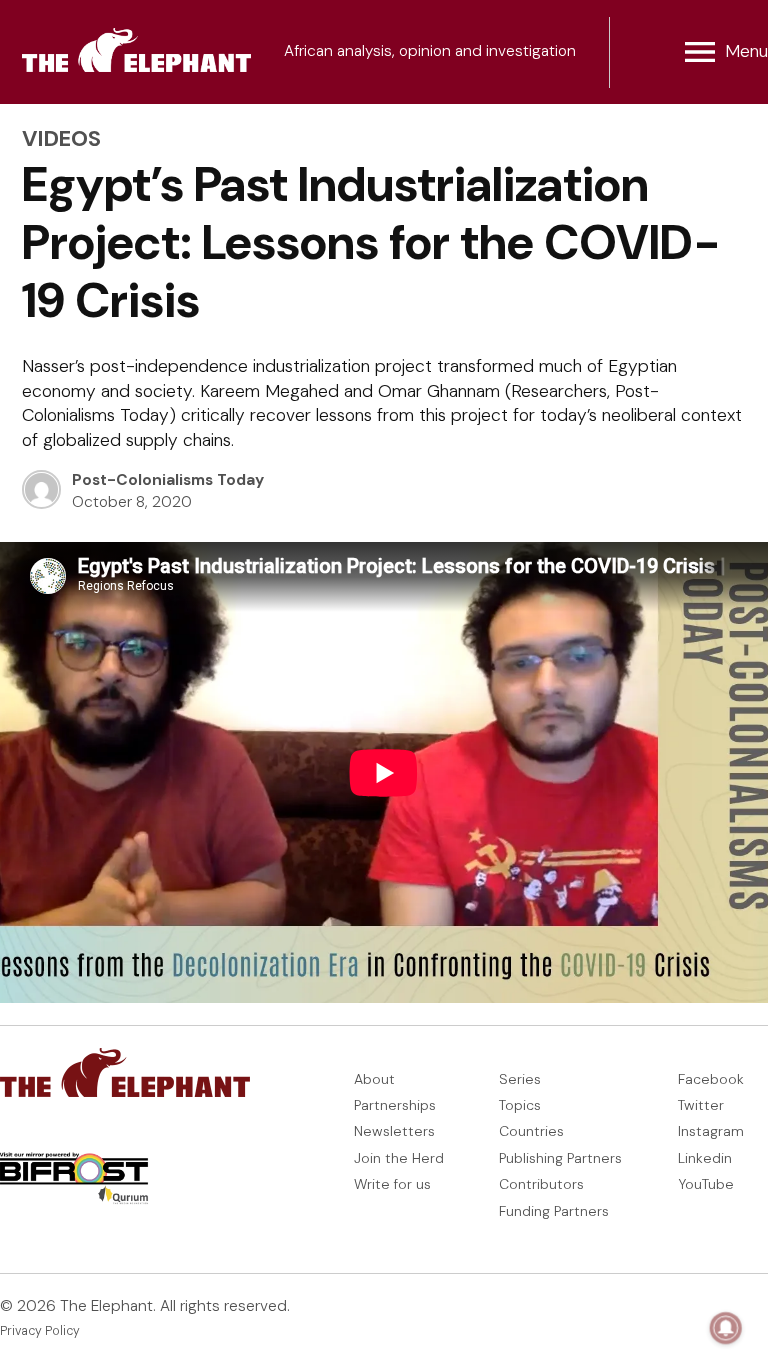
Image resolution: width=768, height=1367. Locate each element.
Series (520, 1079)
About (374, 1079)
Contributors (541, 1184)
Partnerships (395, 1105)
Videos (61, 138)
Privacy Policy (40, 1331)
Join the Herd (399, 1158)
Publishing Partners (560, 1158)
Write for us (392, 1184)
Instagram (711, 1131)
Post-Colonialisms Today (168, 480)
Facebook (711, 1079)
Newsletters (394, 1131)
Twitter (701, 1105)
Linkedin (705, 1158)
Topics (520, 1105)
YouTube (706, 1184)
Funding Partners (554, 1211)
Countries (531, 1131)
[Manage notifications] (726, 1328)
